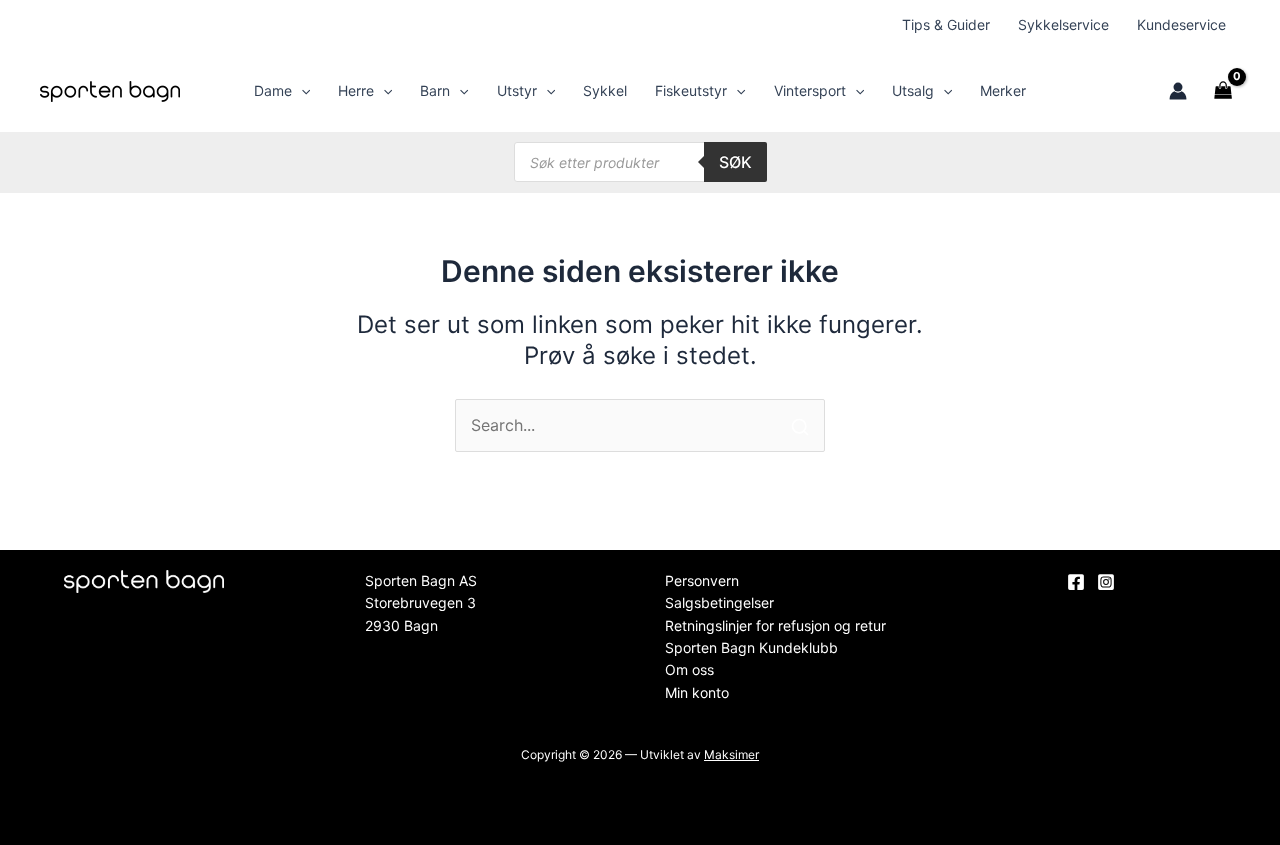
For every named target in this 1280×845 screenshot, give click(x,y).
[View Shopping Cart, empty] (1223, 91)
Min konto (697, 692)
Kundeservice (1181, 24)
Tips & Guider (946, 24)
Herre (356, 90)
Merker (1003, 90)
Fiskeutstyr (691, 90)
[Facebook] (1076, 582)
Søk (735, 162)
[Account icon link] (1178, 91)
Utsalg (913, 90)
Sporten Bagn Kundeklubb (751, 647)
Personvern (702, 580)
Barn (435, 90)
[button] (301, 91)
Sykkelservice (1063, 24)
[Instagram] (1106, 582)
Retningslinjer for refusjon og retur (775, 625)
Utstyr (517, 90)
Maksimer (731, 754)
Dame (273, 90)
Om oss (689, 669)
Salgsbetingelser (719, 602)
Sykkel (605, 90)
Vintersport (810, 90)
